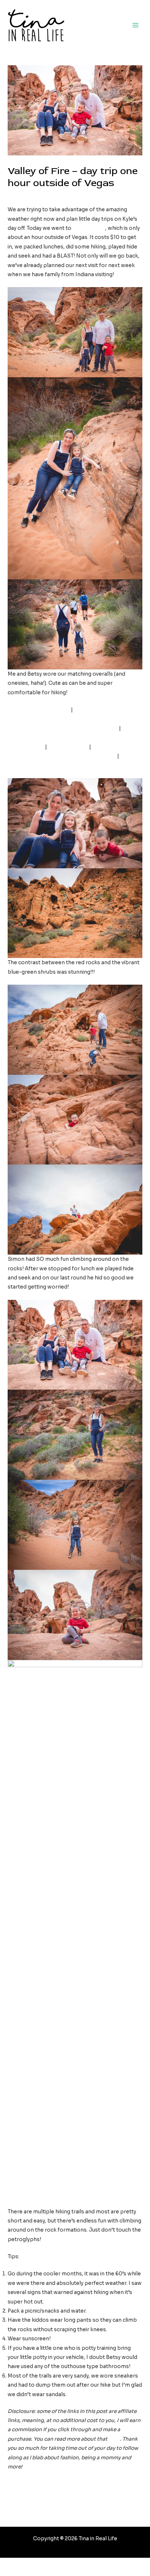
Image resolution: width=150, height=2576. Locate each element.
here (114, 2439)
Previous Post (76, 2492)
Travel (60, 196)
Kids (16, 196)
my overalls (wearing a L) (39, 710)
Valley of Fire (89, 228)
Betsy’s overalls (68, 747)
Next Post (76, 2511)
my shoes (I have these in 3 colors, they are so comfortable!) (69, 738)
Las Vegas (37, 196)
